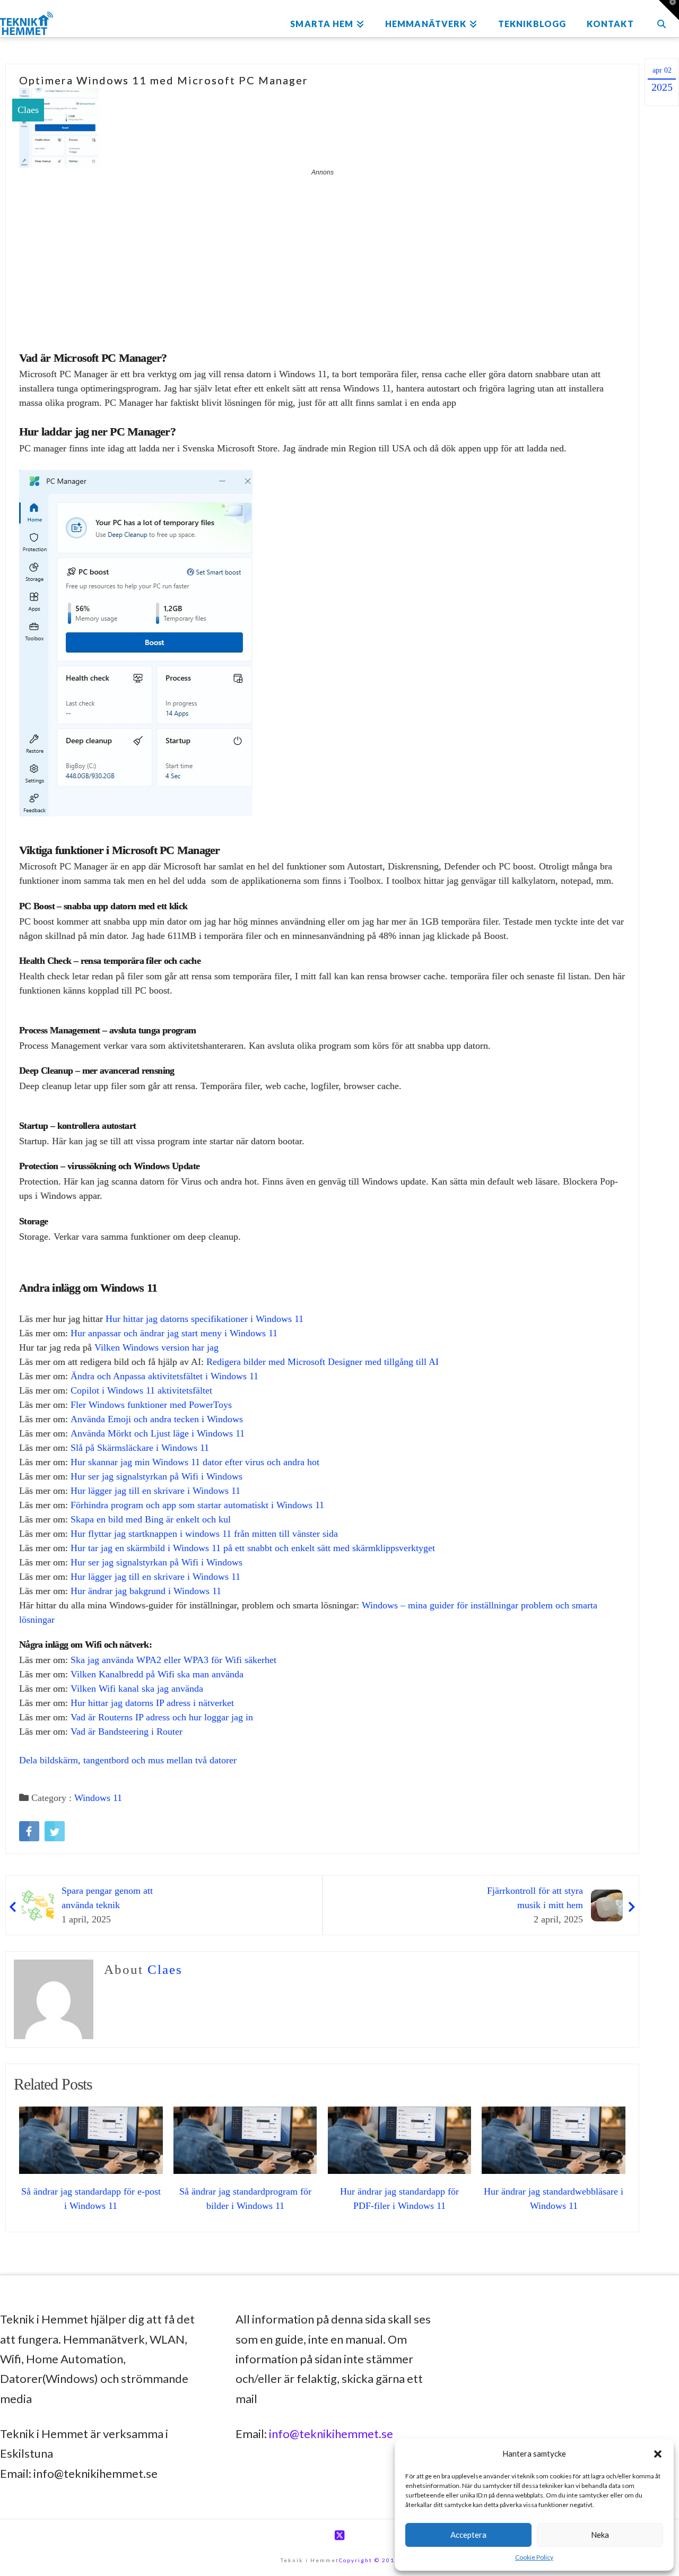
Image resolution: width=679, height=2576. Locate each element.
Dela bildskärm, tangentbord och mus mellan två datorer (128, 1760)
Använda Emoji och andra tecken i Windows (157, 1419)
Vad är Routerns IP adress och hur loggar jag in (162, 1717)
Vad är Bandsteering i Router (127, 1731)
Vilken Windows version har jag (156, 1347)
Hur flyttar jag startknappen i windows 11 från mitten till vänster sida (204, 1534)
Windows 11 (98, 1798)
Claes (28, 110)
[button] (658, 2454)
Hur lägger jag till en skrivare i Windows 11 (155, 1491)
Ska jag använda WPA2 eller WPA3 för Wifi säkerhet (173, 1660)
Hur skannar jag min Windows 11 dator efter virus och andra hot (195, 1462)
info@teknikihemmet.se (331, 2434)
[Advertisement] (322, 257)
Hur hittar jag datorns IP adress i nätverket (152, 1703)
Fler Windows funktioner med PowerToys (151, 1405)
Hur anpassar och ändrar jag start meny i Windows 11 (174, 1333)
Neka (600, 2535)
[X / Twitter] (339, 2535)
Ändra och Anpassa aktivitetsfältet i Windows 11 (164, 1376)
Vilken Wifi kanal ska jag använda (137, 1689)
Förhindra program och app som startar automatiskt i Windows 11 (197, 1505)
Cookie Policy (534, 2557)
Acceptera (468, 2535)
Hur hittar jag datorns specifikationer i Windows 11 (204, 1319)
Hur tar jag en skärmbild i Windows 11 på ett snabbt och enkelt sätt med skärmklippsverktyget (253, 1548)
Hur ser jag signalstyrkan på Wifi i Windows (156, 1476)
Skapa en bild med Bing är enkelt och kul (151, 1519)
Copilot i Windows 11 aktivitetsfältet (141, 1390)
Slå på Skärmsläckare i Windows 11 (140, 1448)
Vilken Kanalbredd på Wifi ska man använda (157, 1674)
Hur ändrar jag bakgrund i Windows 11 (146, 1591)
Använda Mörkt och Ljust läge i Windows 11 (158, 1433)
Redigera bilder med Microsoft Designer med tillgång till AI (323, 1362)
